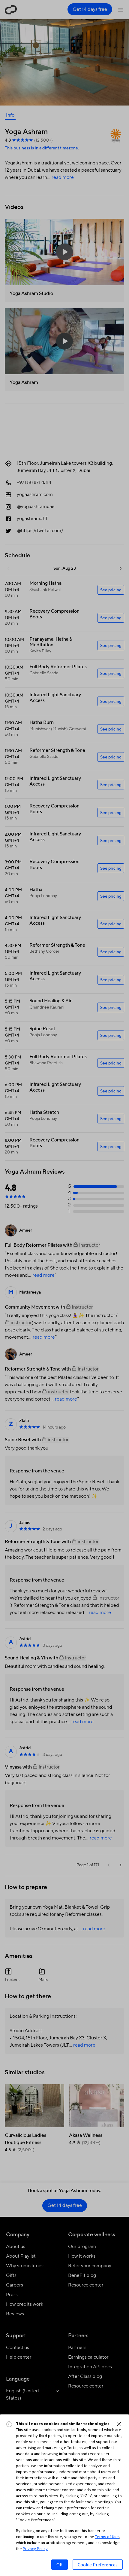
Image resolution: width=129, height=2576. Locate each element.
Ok (60, 2565)
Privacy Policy (35, 2549)
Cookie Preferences (98, 2565)
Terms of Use (107, 2537)
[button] (119, 2424)
